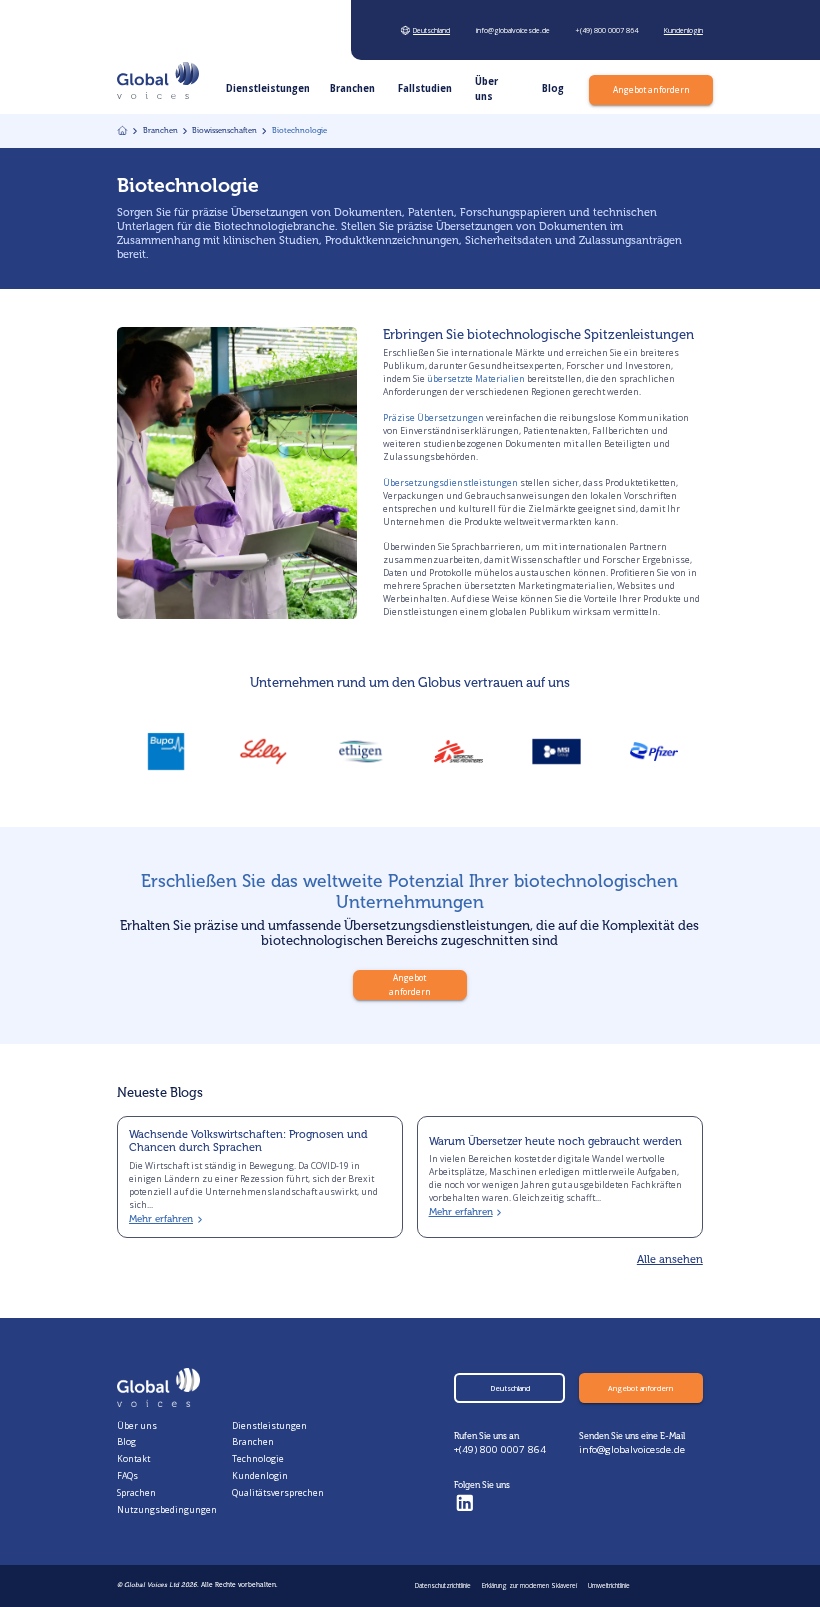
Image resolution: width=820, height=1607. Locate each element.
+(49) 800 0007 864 (500, 1449)
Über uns (137, 1426)
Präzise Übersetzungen (433, 418)
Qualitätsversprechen (278, 1493)
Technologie (258, 1459)
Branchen (253, 1442)
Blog (126, 1442)
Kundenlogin (260, 1476)
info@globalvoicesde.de (632, 1449)
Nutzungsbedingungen (167, 1510)
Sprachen (136, 1493)
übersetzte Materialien (476, 379)
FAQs (127, 1476)
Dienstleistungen (269, 1426)
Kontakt (133, 1459)
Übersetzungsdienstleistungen (450, 483)
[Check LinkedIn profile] (465, 1503)
